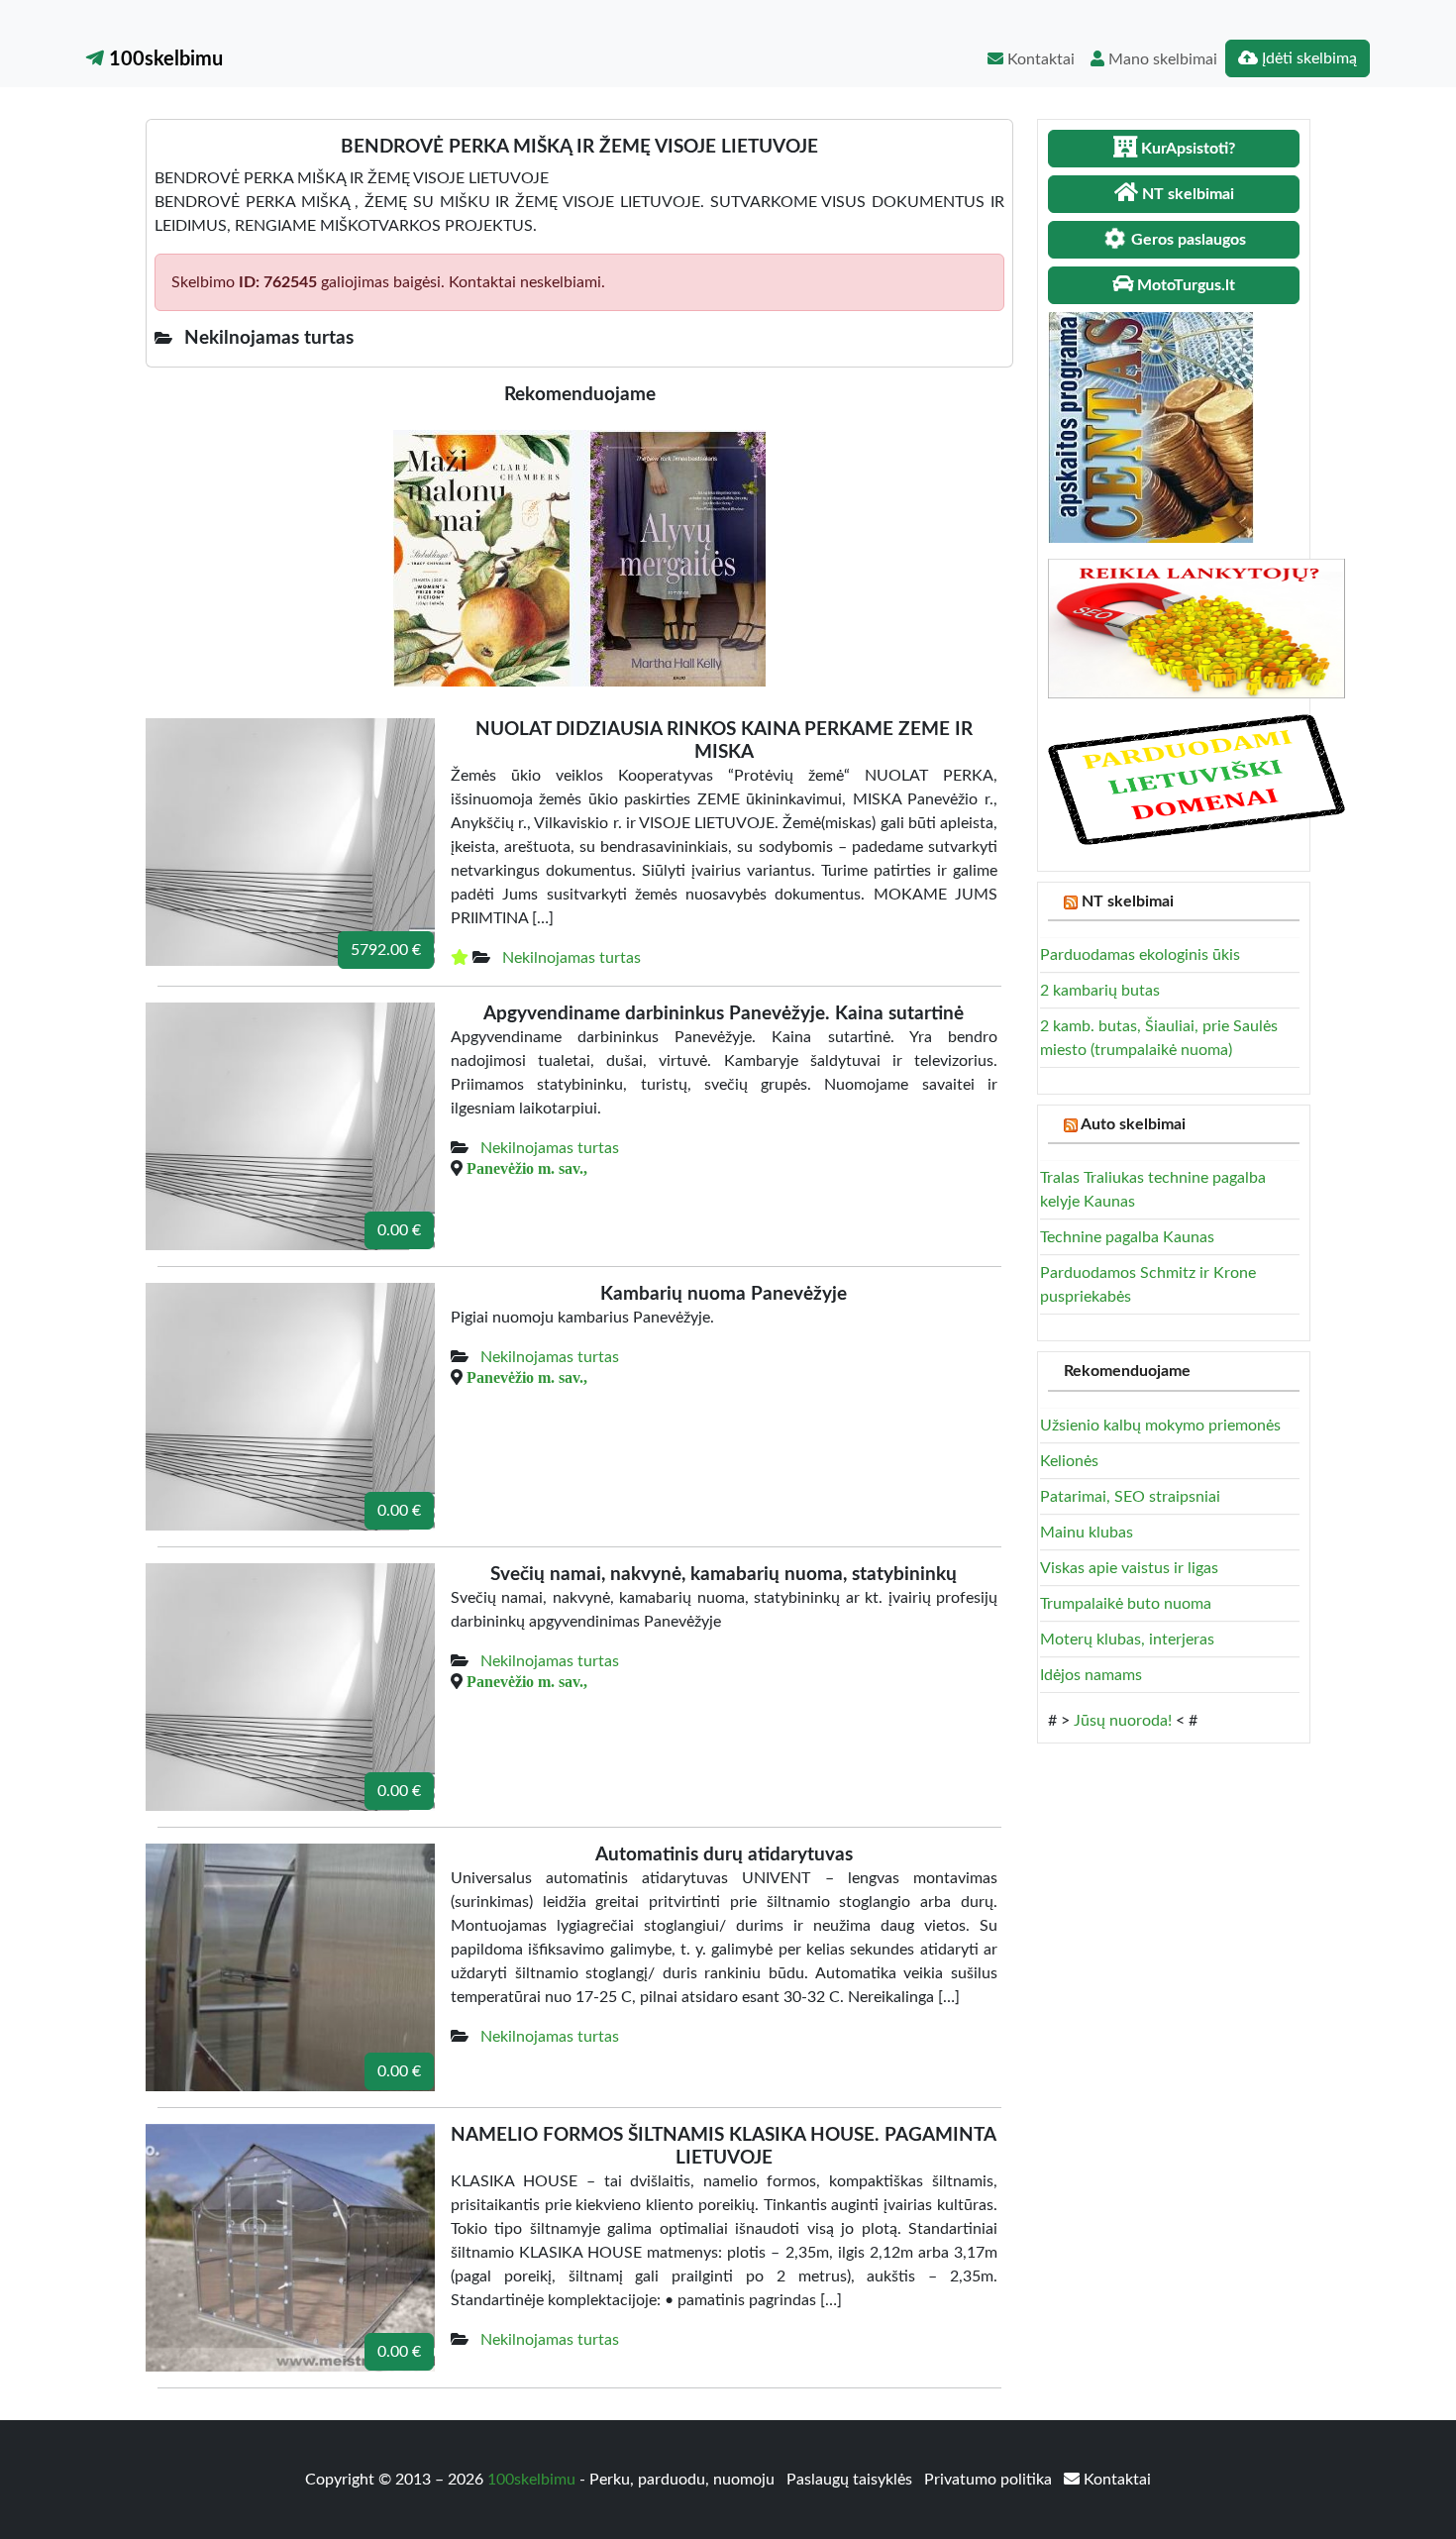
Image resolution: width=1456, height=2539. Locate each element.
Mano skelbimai (1161, 59)
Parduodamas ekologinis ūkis (1140, 955)
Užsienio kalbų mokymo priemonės (1160, 1426)
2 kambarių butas (1100, 991)
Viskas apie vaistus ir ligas (1129, 1568)
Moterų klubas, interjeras (1127, 1640)
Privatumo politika (990, 2480)
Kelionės (1069, 1461)
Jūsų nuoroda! (1123, 1721)
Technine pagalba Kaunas (1127, 1237)
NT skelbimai (1128, 901)
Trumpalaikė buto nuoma (1126, 1604)
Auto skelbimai (1133, 1124)
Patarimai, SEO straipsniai (1130, 1497)
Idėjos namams (1091, 1675)
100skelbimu (163, 59)
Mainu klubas (1087, 1533)
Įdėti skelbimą (1307, 58)
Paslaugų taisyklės (851, 2480)
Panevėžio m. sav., (527, 1168)
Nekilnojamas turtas (572, 958)
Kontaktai (1039, 59)
